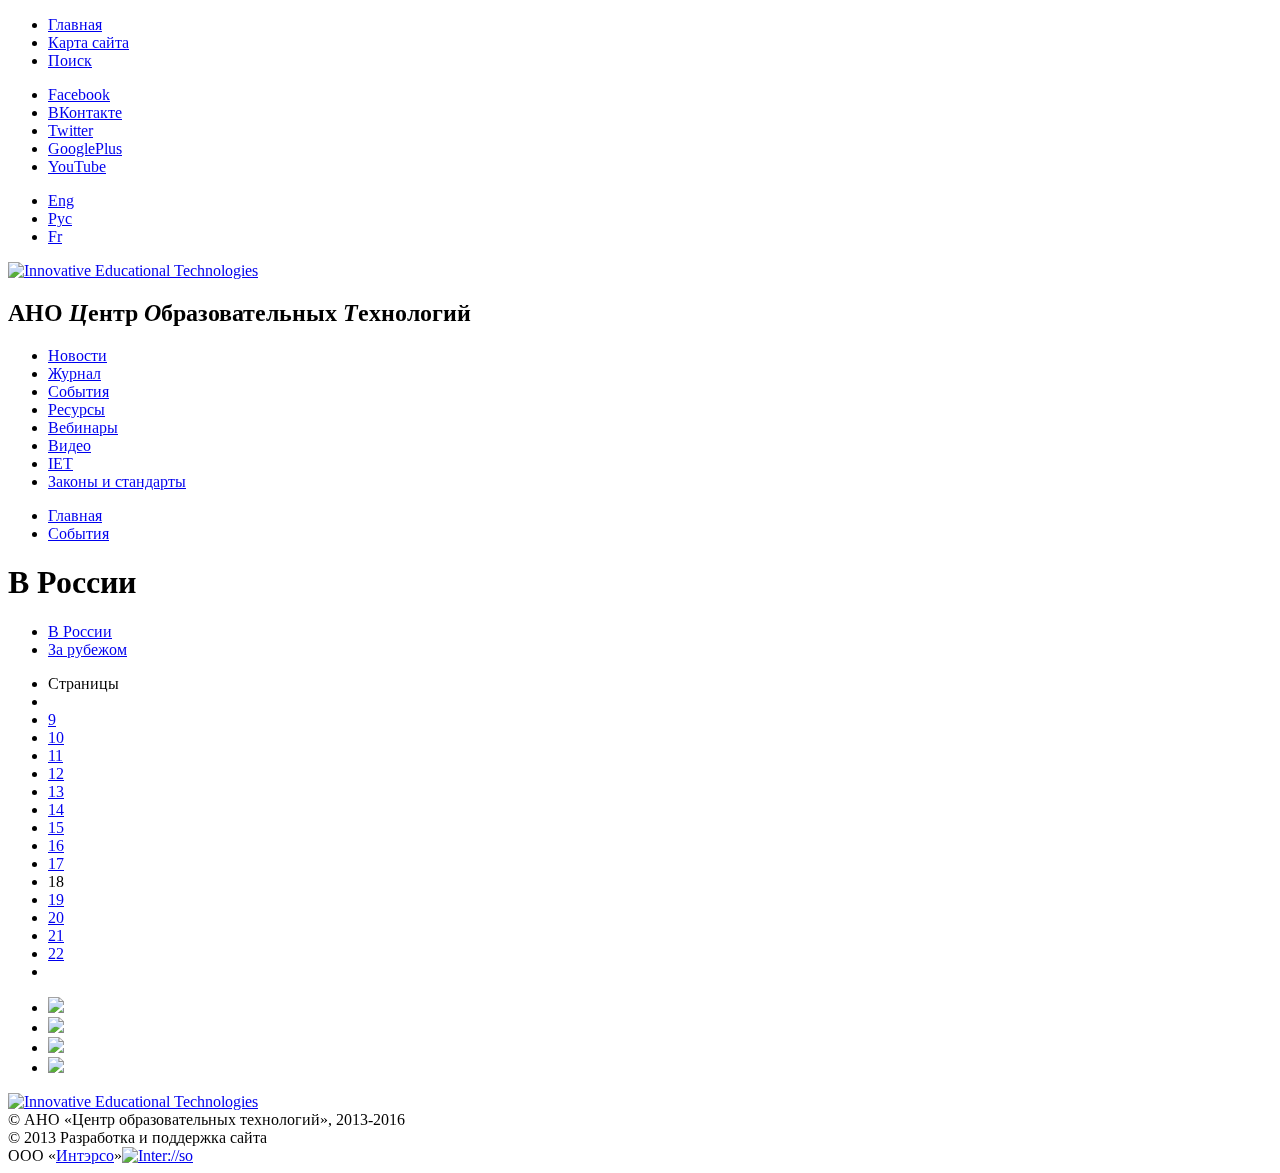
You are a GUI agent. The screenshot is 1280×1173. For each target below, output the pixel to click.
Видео (69, 445)
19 (56, 899)
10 (56, 737)
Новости (77, 355)
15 (56, 827)
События (78, 391)
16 (56, 845)
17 (56, 863)
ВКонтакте (85, 112)
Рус (60, 218)
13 (56, 791)
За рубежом (87, 649)
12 (56, 773)
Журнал (74, 373)
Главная (75, 24)
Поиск (70, 60)
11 (55, 755)
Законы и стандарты (117, 481)
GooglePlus (85, 148)
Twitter (70, 130)
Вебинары (83, 427)
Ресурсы (76, 409)
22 (56, 953)
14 (56, 809)
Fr (55, 236)
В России (80, 631)
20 (56, 917)
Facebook (79, 94)
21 (56, 935)
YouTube (77, 166)
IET (60, 463)
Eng (61, 200)
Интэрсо (85, 1155)
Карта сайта (88, 42)
